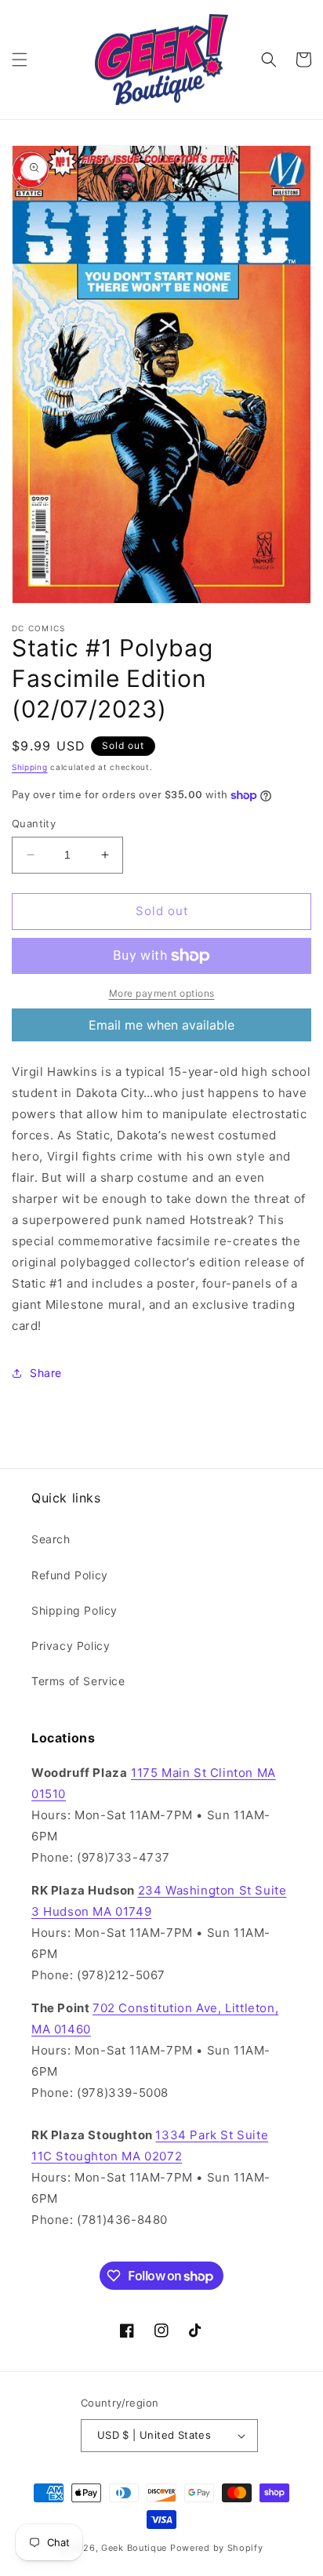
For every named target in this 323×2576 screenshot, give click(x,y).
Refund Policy (70, 1575)
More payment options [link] (162, 993)
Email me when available (161, 1025)
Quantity (34, 823)
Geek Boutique (134, 2548)
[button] (20, 60)
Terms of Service (78, 1681)
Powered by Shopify (217, 2548)
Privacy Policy (71, 1646)
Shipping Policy (74, 1610)
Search (51, 1539)
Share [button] (46, 1373)
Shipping (30, 767)
